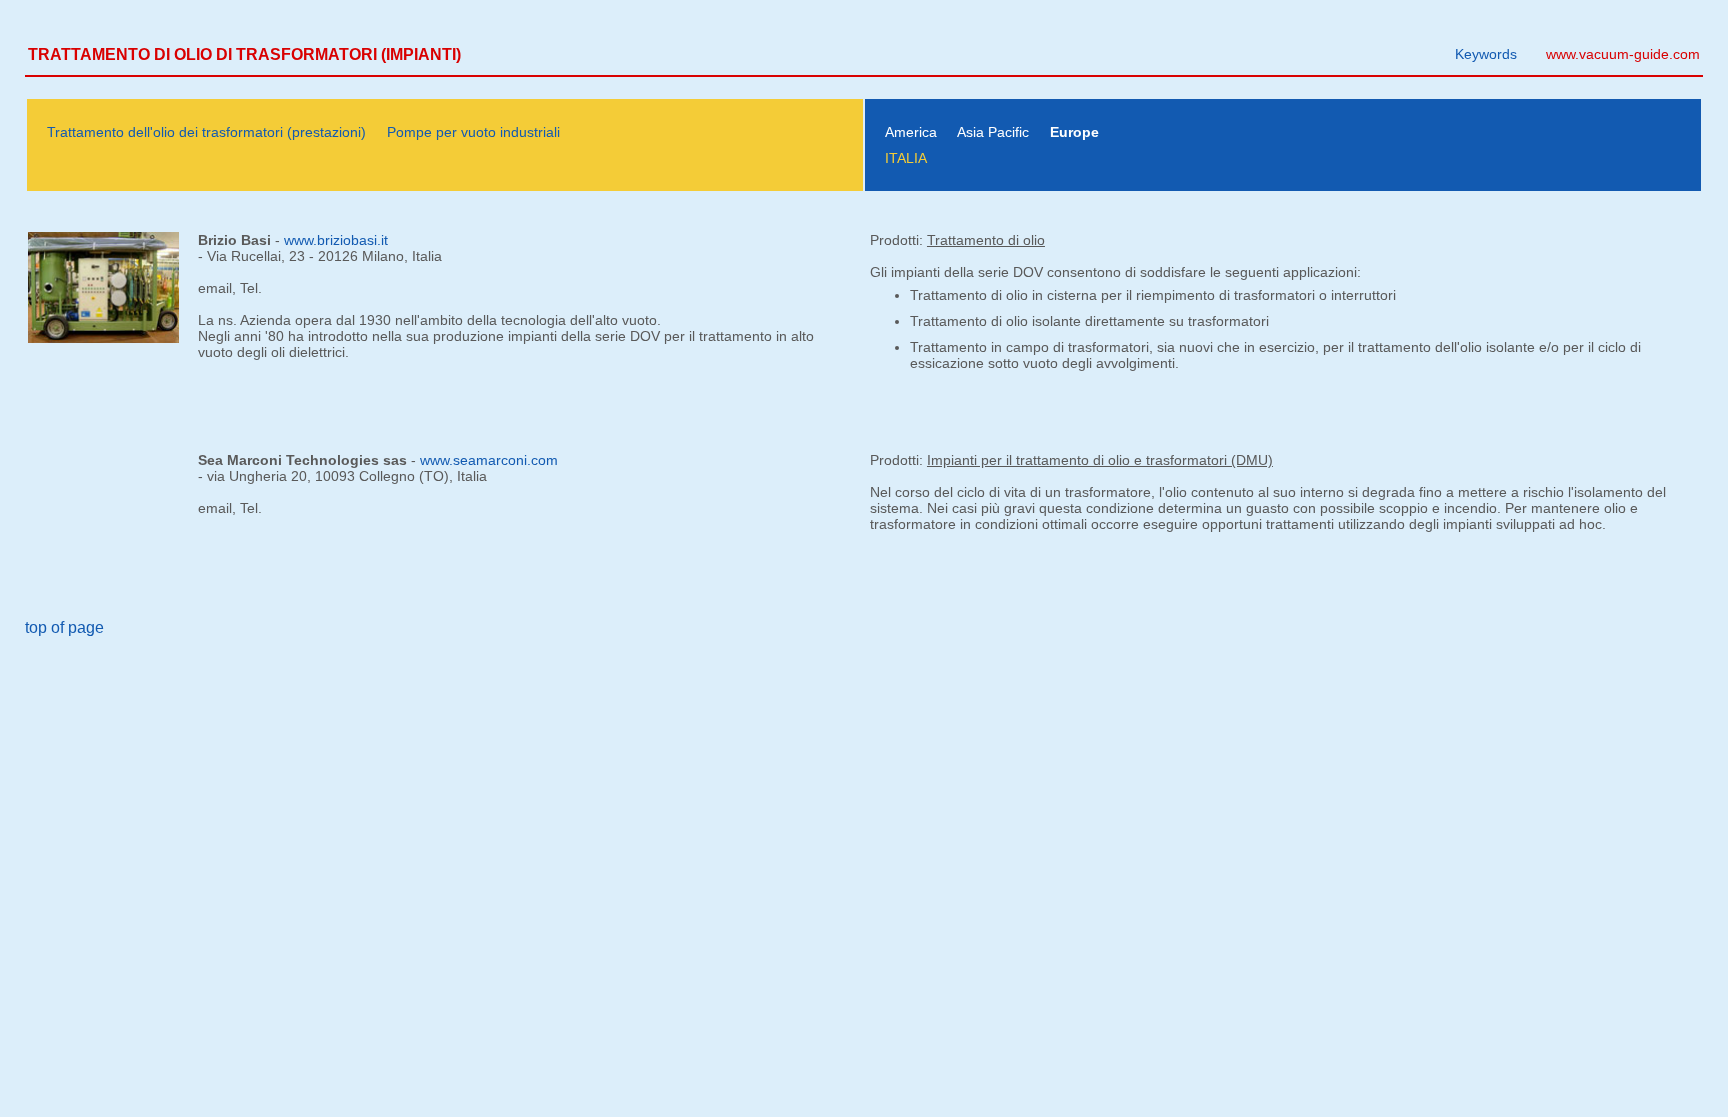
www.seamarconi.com (489, 460)
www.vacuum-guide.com (1623, 54)
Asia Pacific (993, 132)
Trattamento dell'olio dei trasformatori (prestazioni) (206, 132)
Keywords (1486, 54)
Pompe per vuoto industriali (473, 132)
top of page (64, 627)
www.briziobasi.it (336, 240)
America (911, 132)
